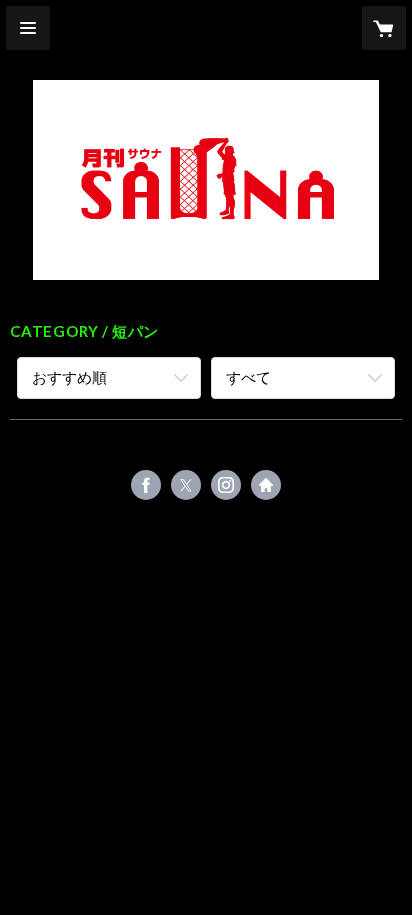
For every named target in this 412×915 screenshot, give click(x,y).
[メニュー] (28, 28)
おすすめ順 (69, 377)
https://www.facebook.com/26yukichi (146, 485)
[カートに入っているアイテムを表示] (384, 28)
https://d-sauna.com (266, 485)
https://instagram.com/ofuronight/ (226, 485)
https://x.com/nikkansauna (186, 485)
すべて (248, 377)
